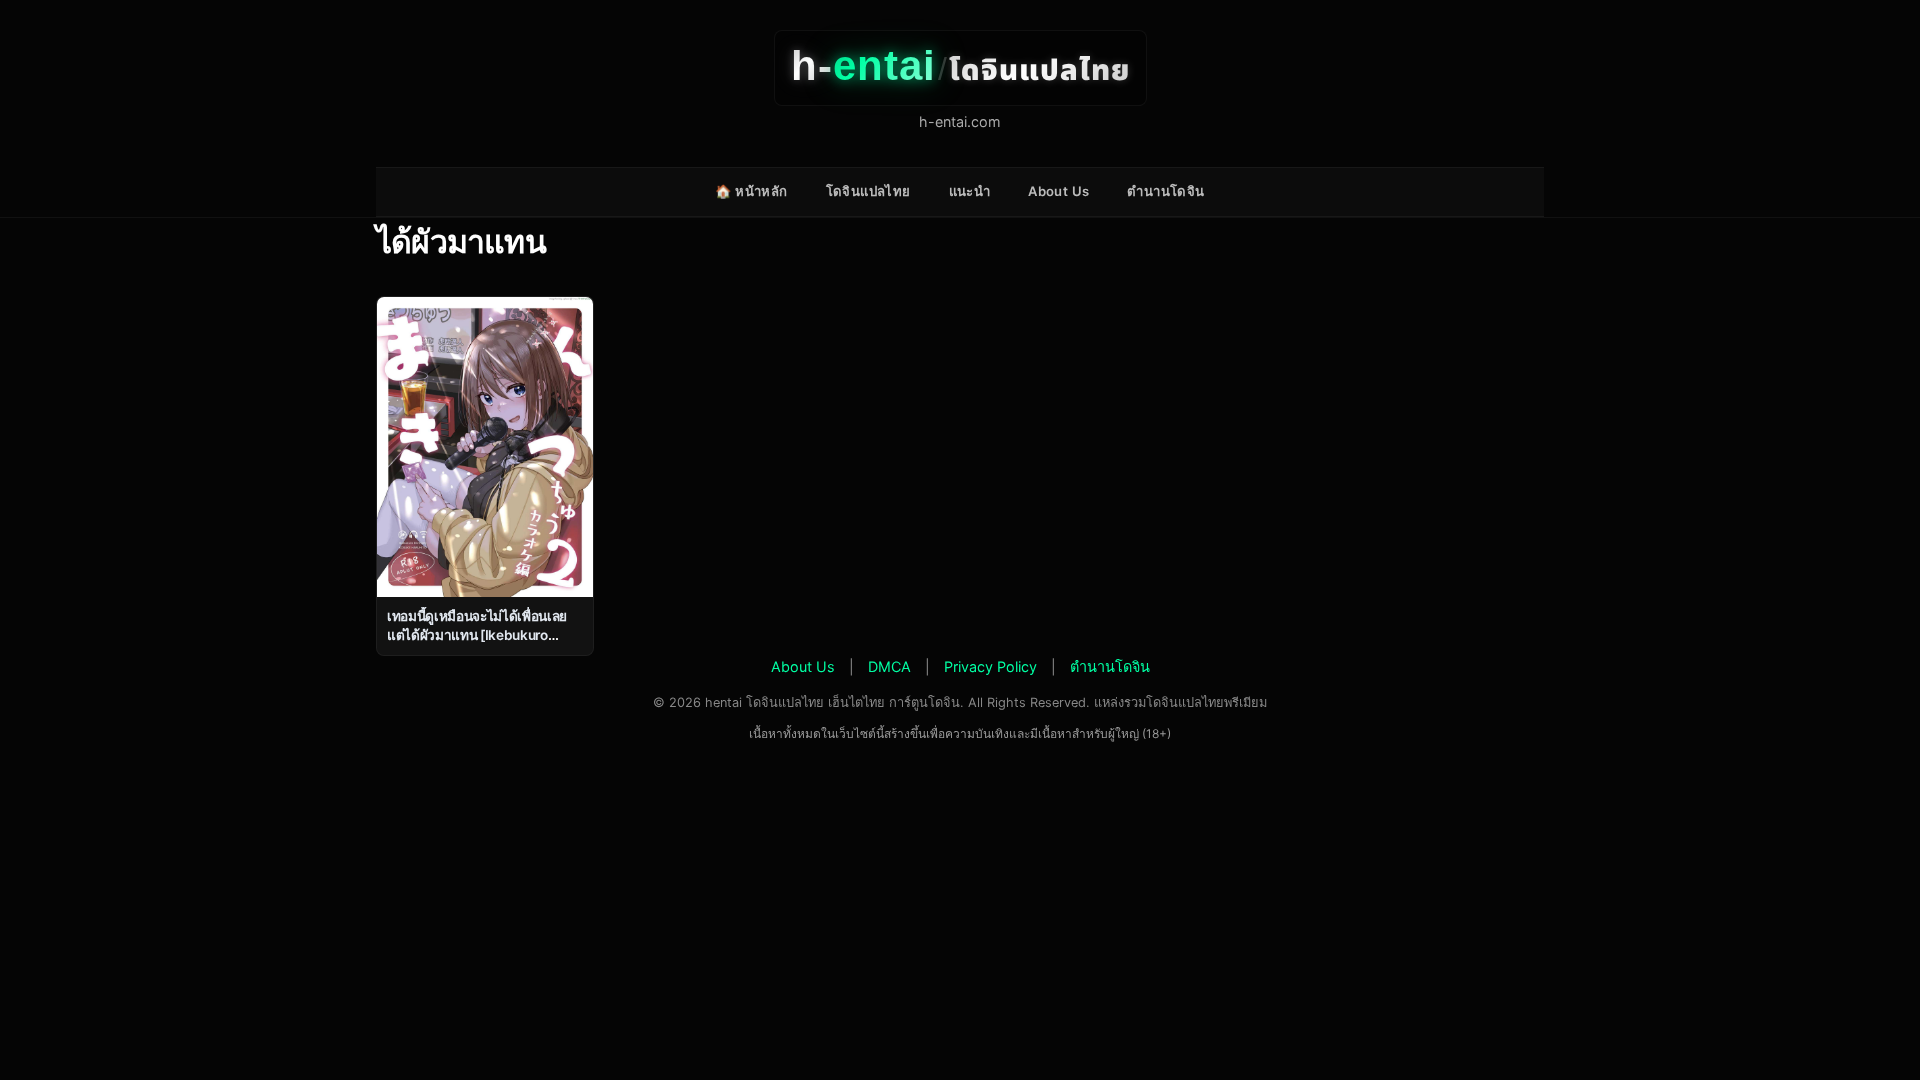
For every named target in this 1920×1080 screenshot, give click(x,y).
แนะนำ (970, 191)
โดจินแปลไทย (868, 191)
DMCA (889, 666)
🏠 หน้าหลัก (751, 191)
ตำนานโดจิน (1165, 191)
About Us (1058, 191)
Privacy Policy (990, 666)
